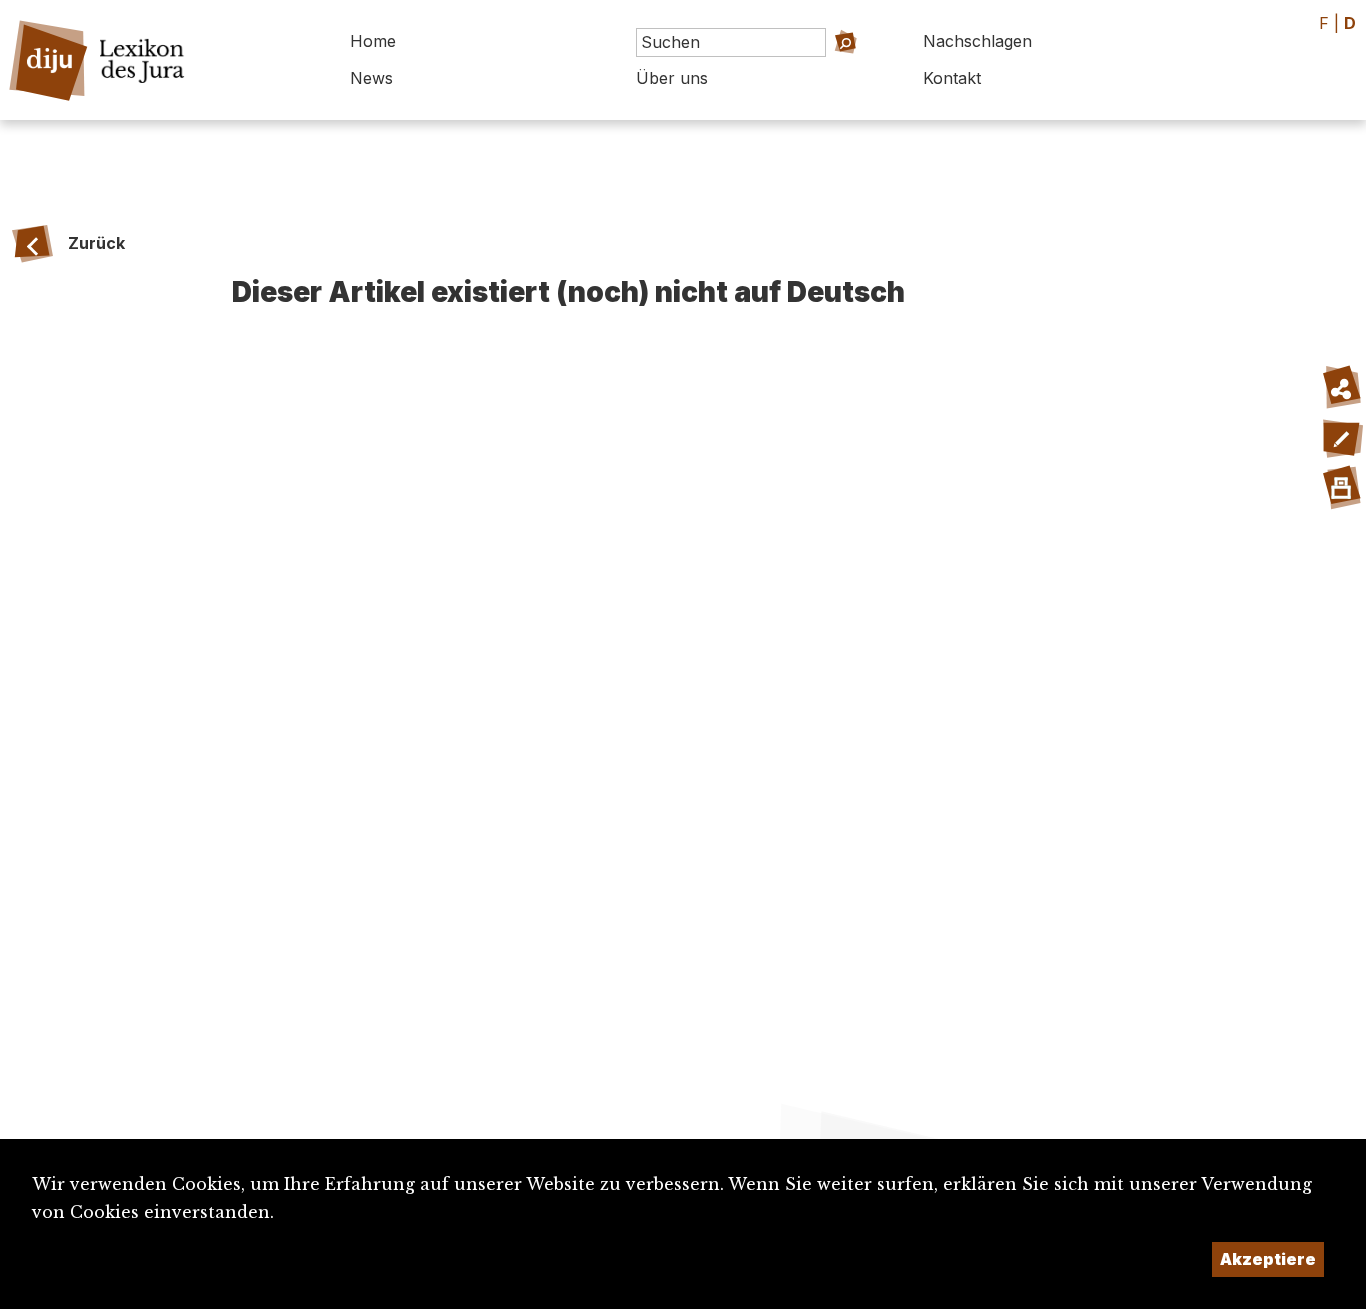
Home (373, 41)
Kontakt (952, 78)
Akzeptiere (1268, 1259)
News (371, 78)
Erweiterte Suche (820, 70)
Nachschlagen (977, 41)
